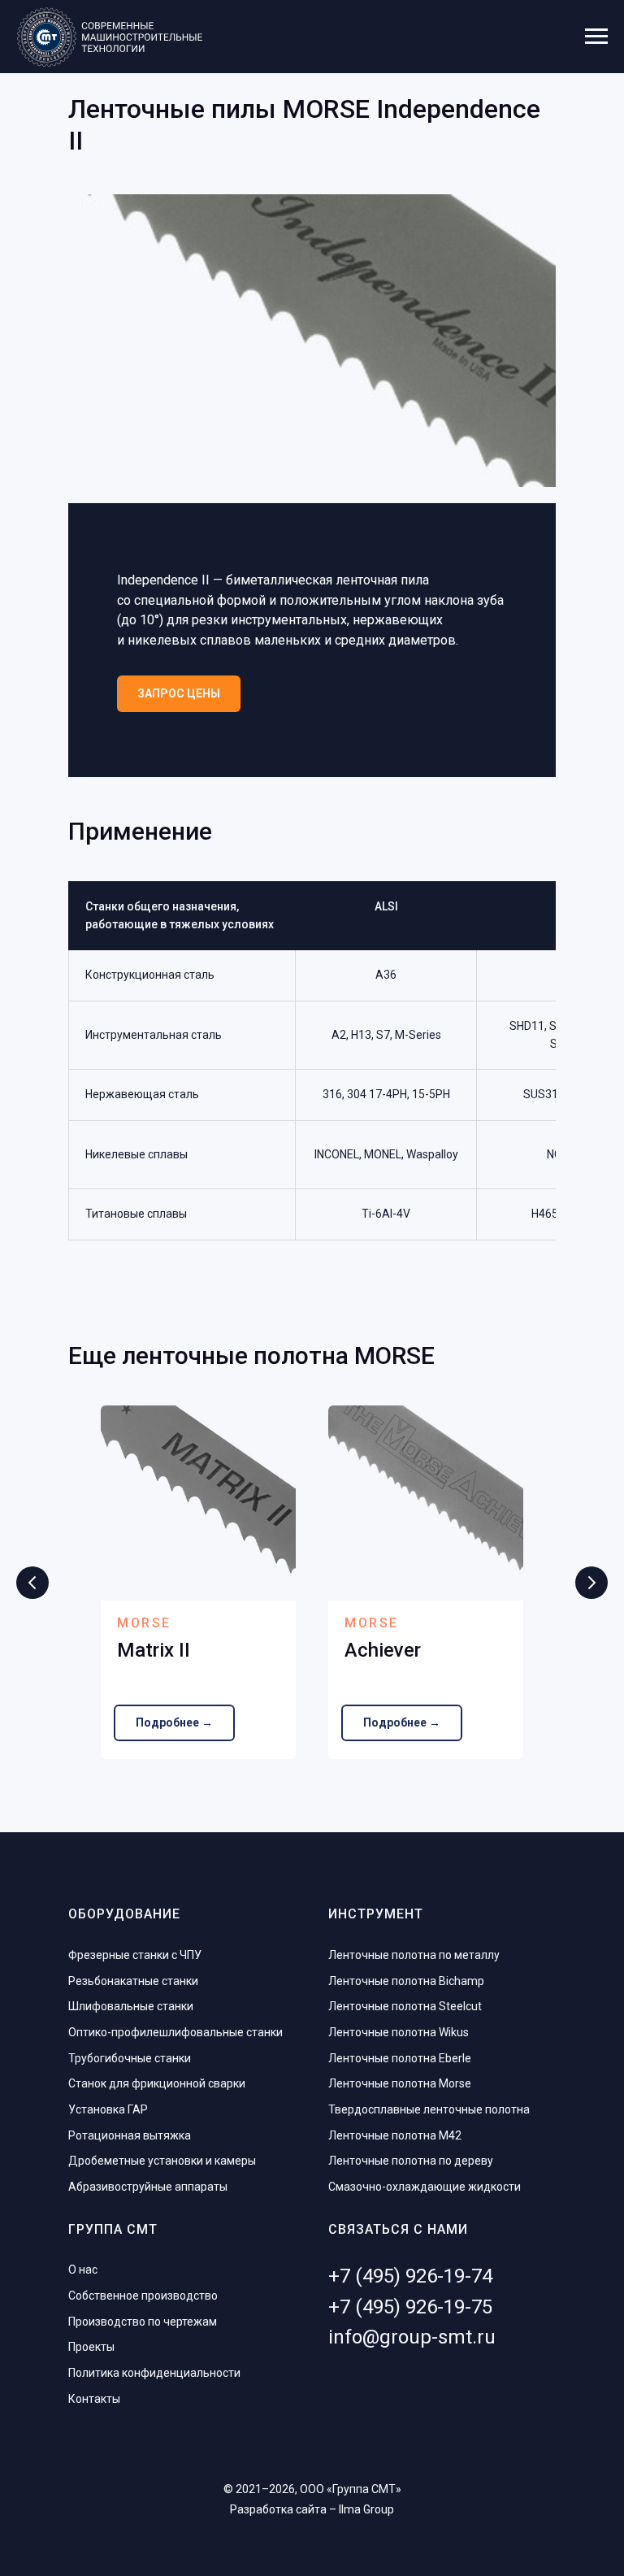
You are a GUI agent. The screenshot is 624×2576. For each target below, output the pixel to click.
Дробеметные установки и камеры (162, 2161)
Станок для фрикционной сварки (157, 2083)
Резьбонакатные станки (133, 1981)
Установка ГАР (108, 2109)
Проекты (91, 2347)
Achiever (383, 1650)
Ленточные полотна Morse (400, 2083)
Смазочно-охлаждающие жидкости (425, 2187)
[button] (179, 694)
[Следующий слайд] (591, 1583)
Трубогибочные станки (130, 2058)
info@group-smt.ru (412, 2337)
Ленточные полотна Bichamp (406, 1981)
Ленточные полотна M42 (395, 2135)
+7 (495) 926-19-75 (410, 2307)
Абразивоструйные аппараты (148, 2187)
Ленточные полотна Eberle (400, 2058)
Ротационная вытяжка (130, 2135)
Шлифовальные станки (131, 2006)
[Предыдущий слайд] (32, 1583)
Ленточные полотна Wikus (399, 2032)
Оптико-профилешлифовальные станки (175, 2032)
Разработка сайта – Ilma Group (312, 2509)
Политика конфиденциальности (154, 2373)
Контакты (94, 2399)
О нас (83, 2270)
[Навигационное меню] (596, 37)
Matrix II (154, 1650)
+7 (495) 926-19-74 (410, 2276)
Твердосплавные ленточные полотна (429, 2109)
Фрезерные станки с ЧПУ (135, 1955)
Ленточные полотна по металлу (414, 1955)
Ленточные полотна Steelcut (405, 2006)
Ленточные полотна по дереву (411, 2161)
